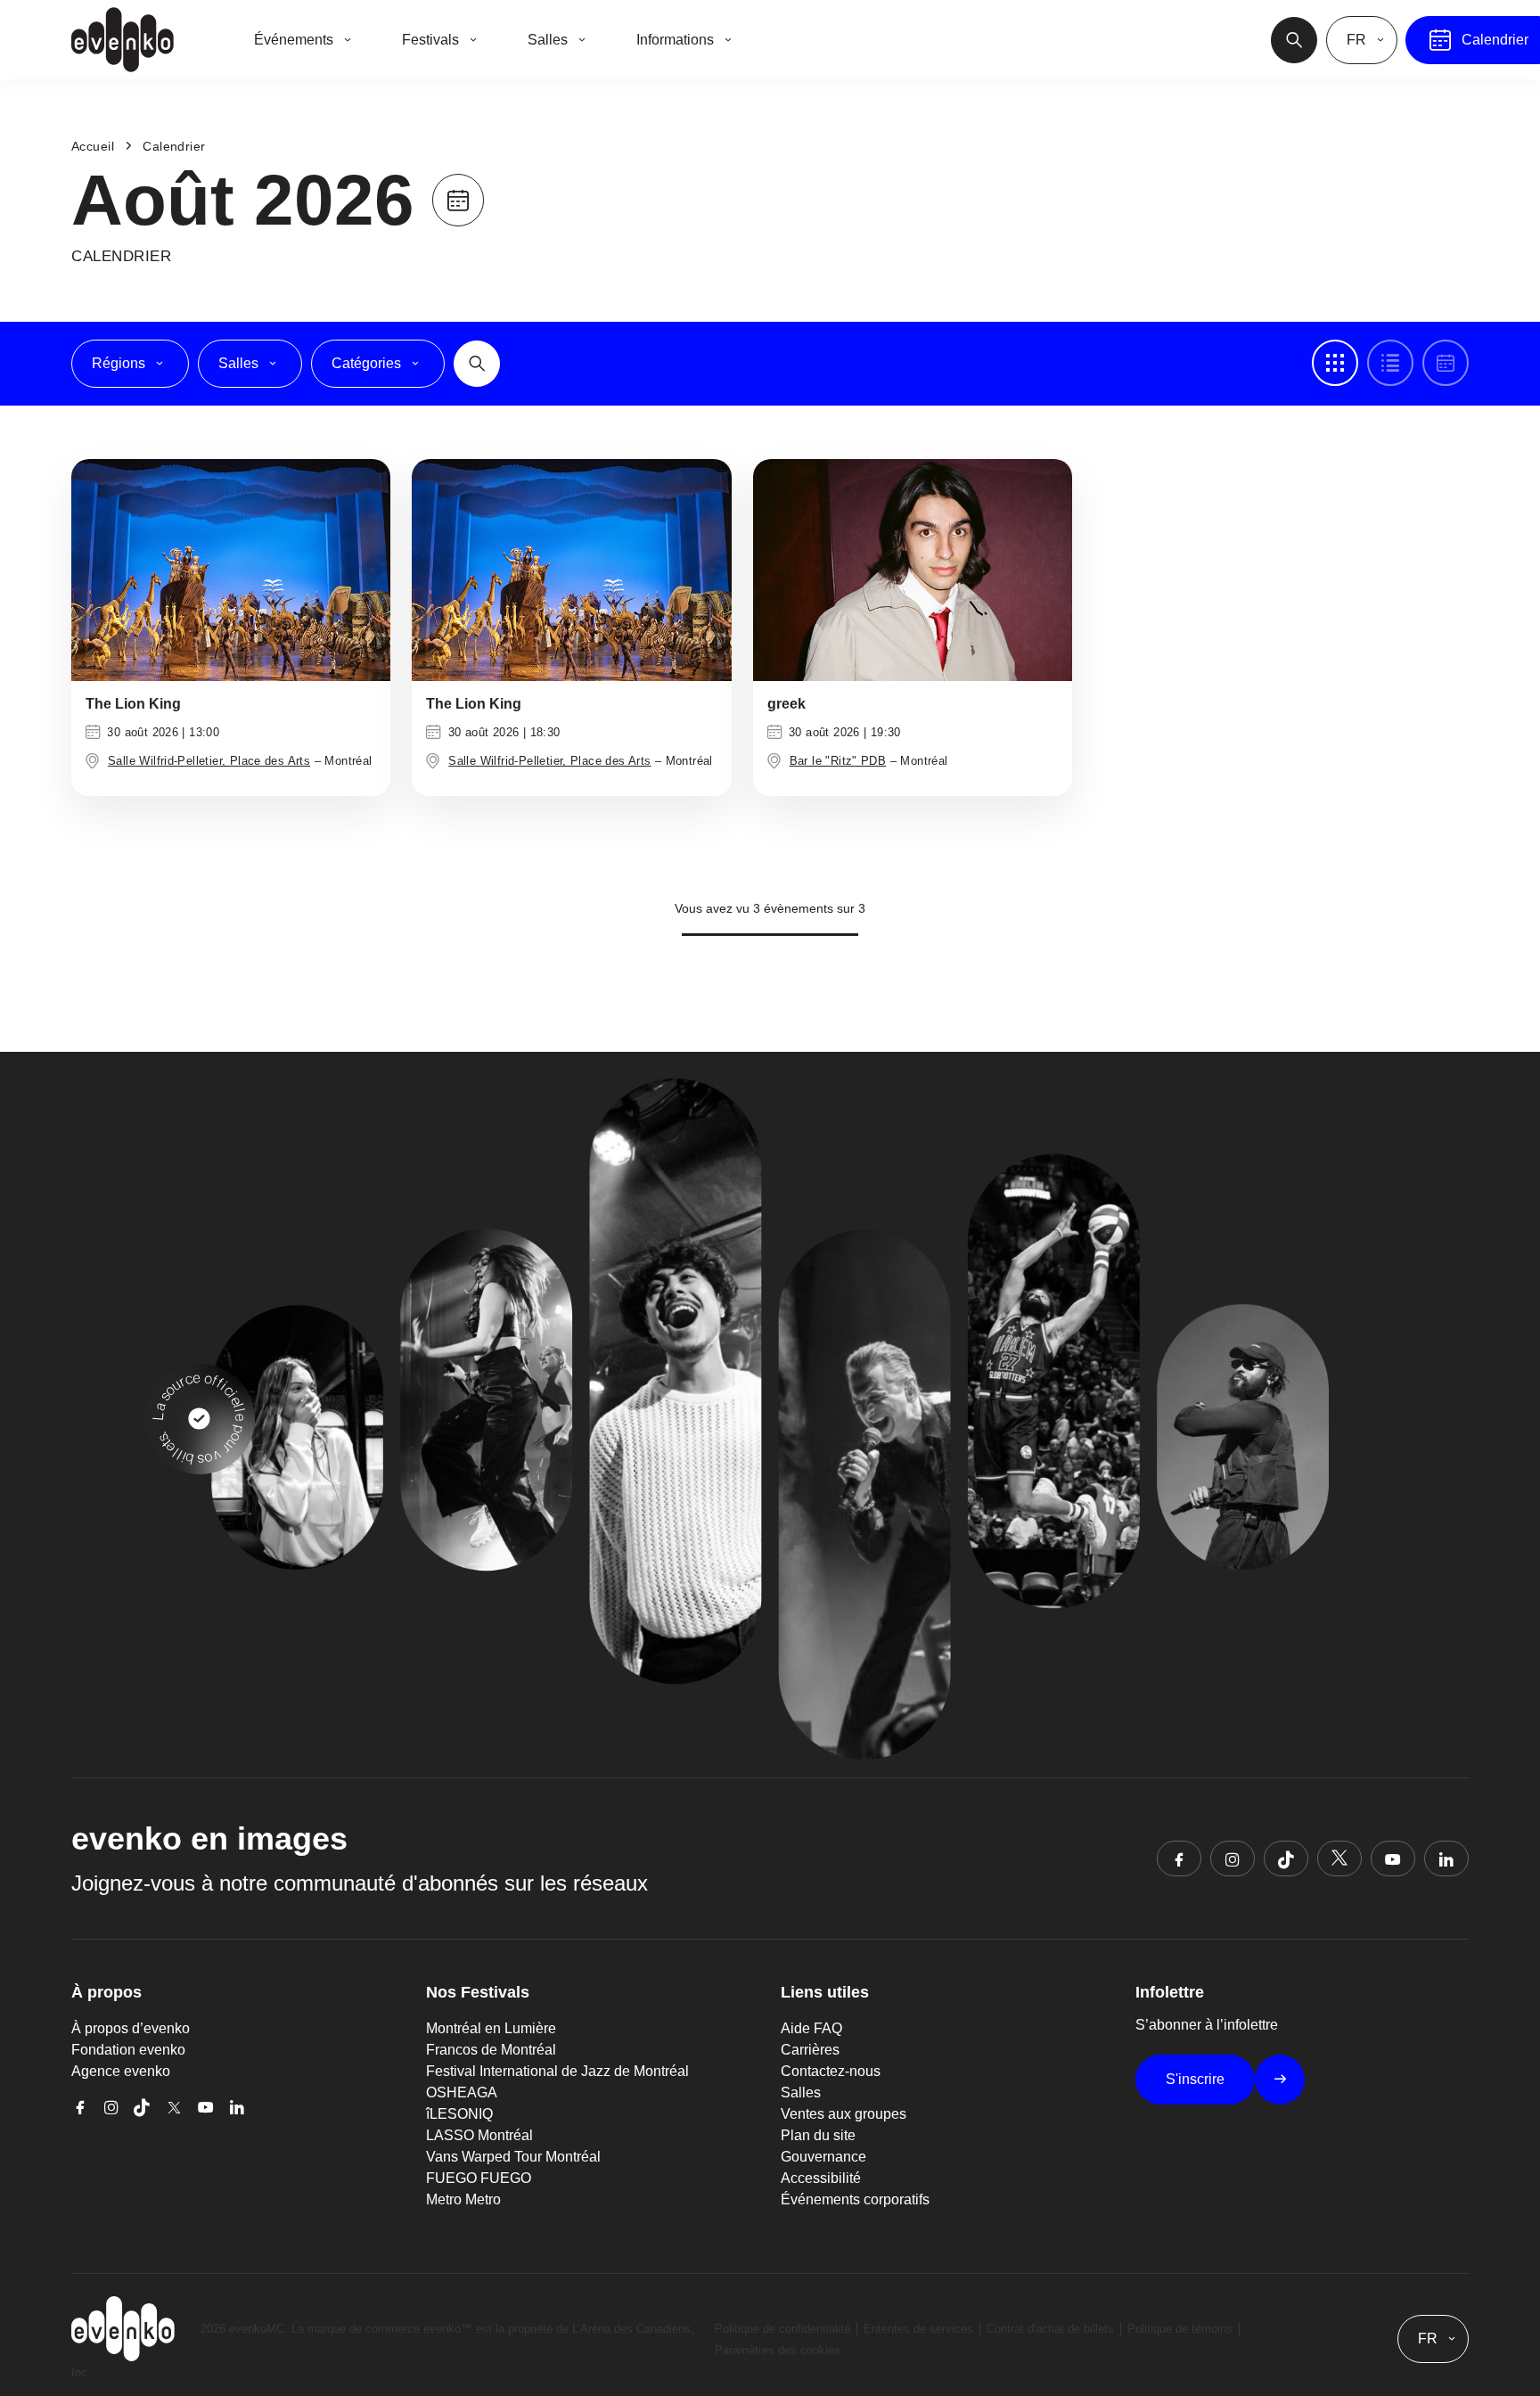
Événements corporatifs (855, 2199)
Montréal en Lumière (491, 2028)
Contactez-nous (831, 2071)
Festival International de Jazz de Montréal (557, 2071)
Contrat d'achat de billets (1050, 2329)
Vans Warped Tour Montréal (513, 2157)
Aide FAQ (811, 2028)
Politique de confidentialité (782, 2329)
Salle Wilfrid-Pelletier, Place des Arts (209, 761)
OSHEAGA (462, 2092)
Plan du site (818, 2135)
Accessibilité (821, 2178)
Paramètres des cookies (778, 2350)
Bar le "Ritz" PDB (838, 761)
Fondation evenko (128, 2050)
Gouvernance (823, 2157)
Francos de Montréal (491, 2050)
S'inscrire (1195, 2079)
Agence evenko (121, 2071)
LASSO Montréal (479, 2135)
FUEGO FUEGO (479, 2178)
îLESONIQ (459, 2114)
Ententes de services (918, 2329)
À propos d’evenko (131, 2028)
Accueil (93, 146)
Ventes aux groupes (844, 2114)
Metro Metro (463, 2199)
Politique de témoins (1180, 2329)
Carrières (810, 2050)
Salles (801, 2092)
